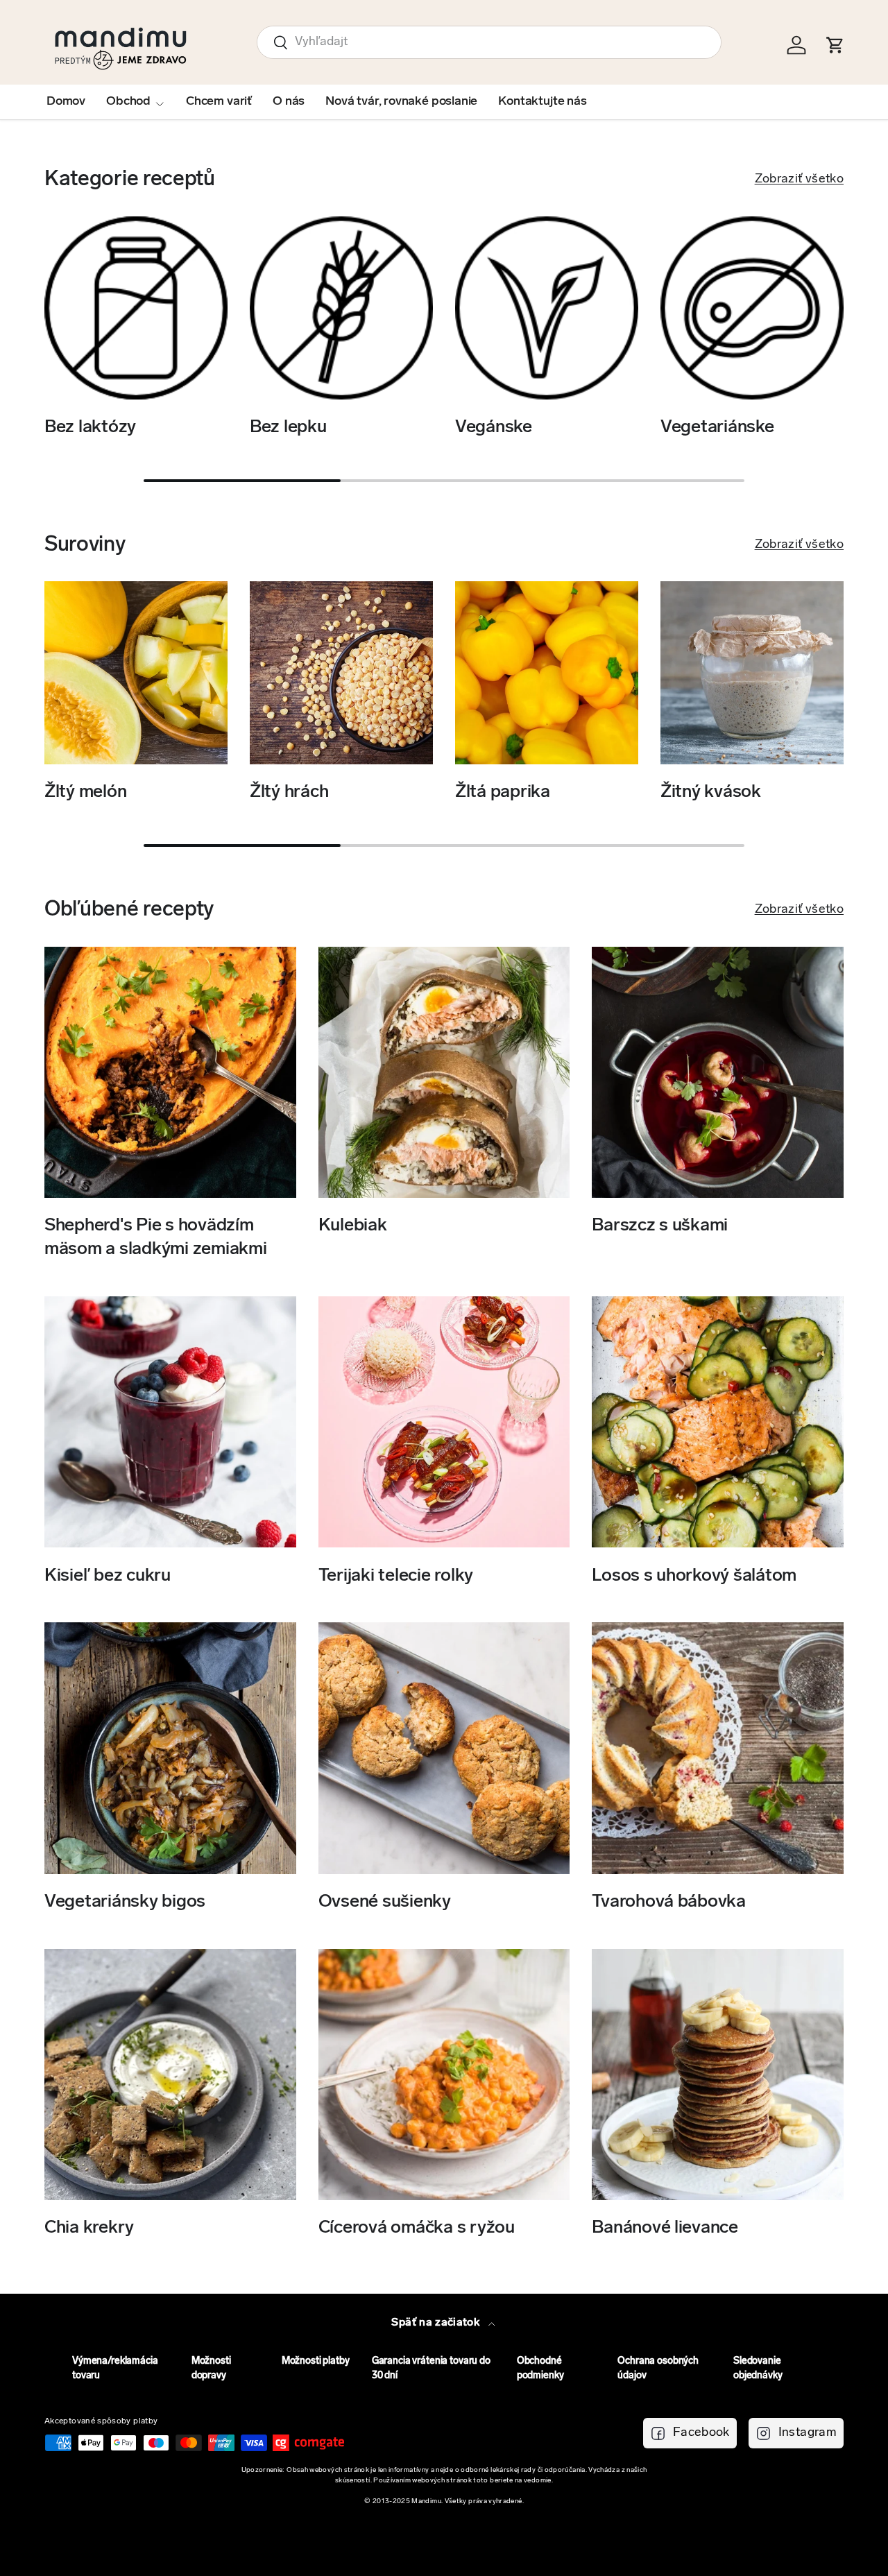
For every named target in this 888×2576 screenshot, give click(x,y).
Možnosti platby (316, 2361)
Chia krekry (89, 2228)
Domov (66, 102)
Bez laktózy (90, 428)
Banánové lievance (665, 2228)
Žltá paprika (503, 792)
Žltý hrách (289, 792)
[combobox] (489, 42)
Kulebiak (353, 1226)
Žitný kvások (711, 792)
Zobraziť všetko (799, 180)
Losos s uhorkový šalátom (694, 1575)
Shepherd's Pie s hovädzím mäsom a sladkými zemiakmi (156, 1238)
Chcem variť (219, 102)
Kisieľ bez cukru (108, 1575)
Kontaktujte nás (542, 102)
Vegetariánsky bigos (125, 1902)
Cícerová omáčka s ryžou (417, 2228)
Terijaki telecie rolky (396, 1575)
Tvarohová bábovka (669, 1902)
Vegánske (494, 428)
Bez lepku (288, 428)
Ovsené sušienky (385, 1902)
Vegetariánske (717, 428)
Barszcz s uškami (660, 1226)
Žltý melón (85, 792)
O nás (289, 102)
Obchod (128, 102)
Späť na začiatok (437, 2323)
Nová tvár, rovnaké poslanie (401, 102)
